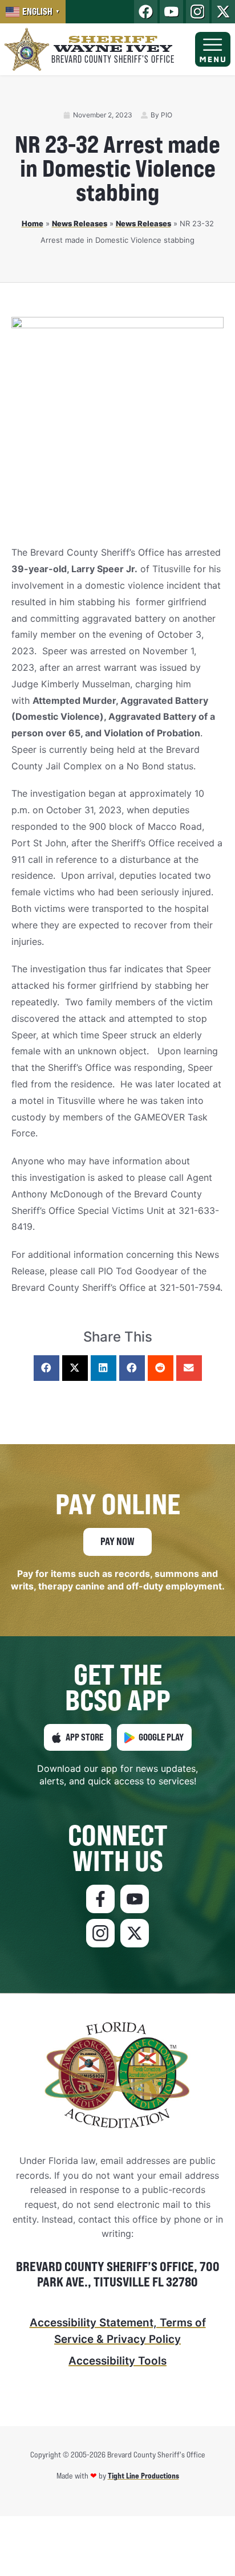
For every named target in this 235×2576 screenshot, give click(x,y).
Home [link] (33, 223)
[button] (46, 1368)
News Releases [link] (80, 223)
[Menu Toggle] (213, 50)
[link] (33, 12)
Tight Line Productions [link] (143, 2475)
